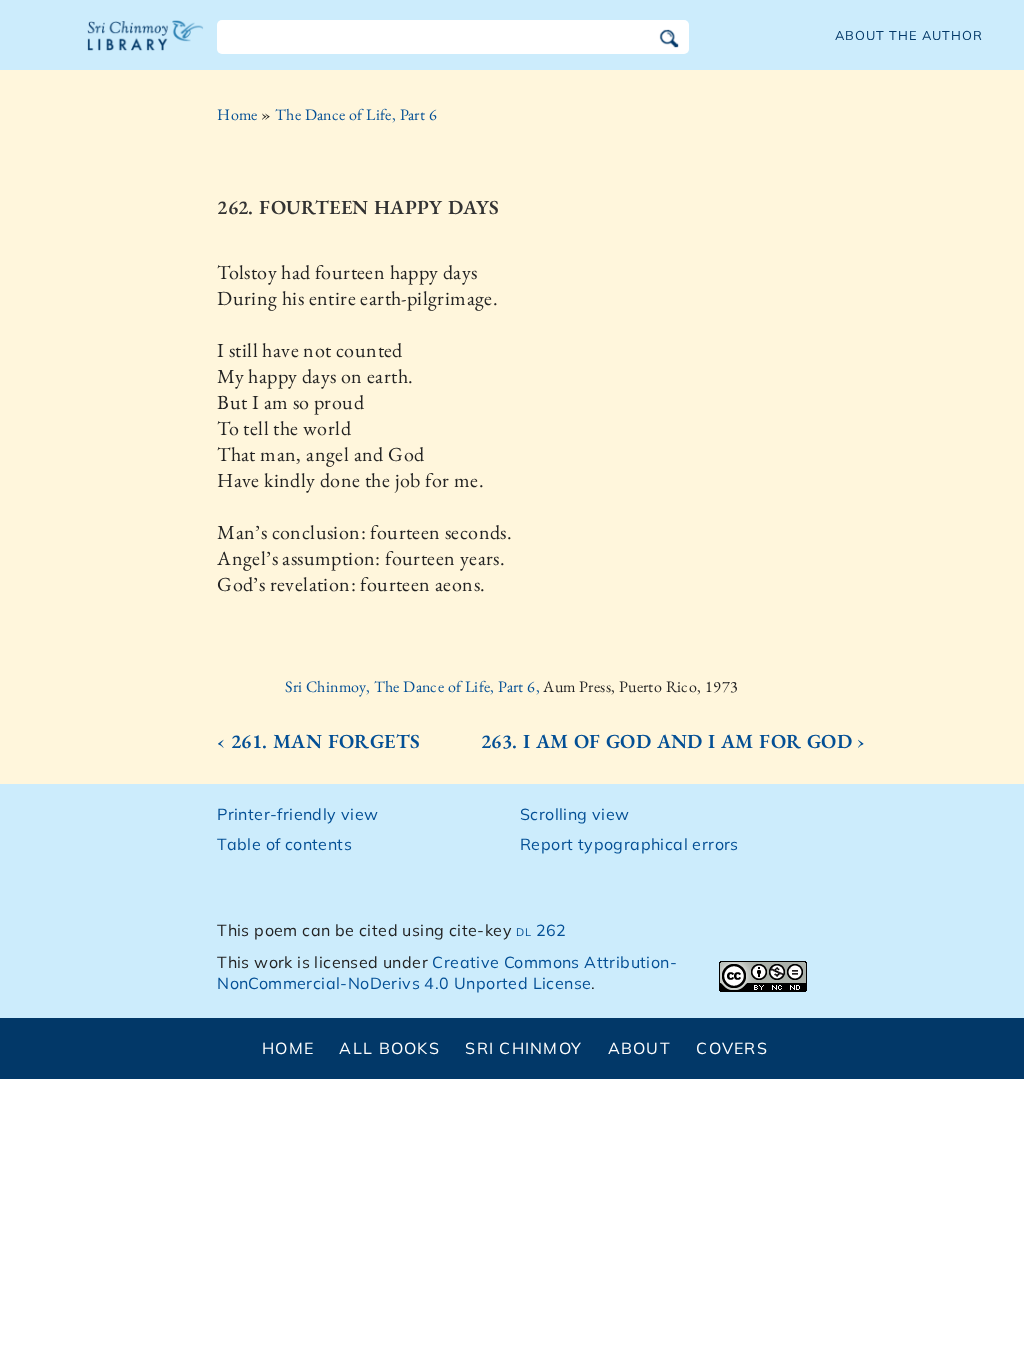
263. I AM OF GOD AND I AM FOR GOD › (673, 741)
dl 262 (541, 930)
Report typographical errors (629, 844)
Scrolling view (575, 814)
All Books (389, 1048)
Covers (732, 1048)
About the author (909, 35)
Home (237, 114)
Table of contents (284, 844)
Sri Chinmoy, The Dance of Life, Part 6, (414, 686)
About (639, 1048)
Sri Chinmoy (523, 1048)
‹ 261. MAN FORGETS (318, 741)
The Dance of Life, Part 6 (356, 114)
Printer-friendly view (297, 814)
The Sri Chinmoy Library (146, 48)
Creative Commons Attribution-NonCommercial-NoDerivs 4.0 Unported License (447, 972)
